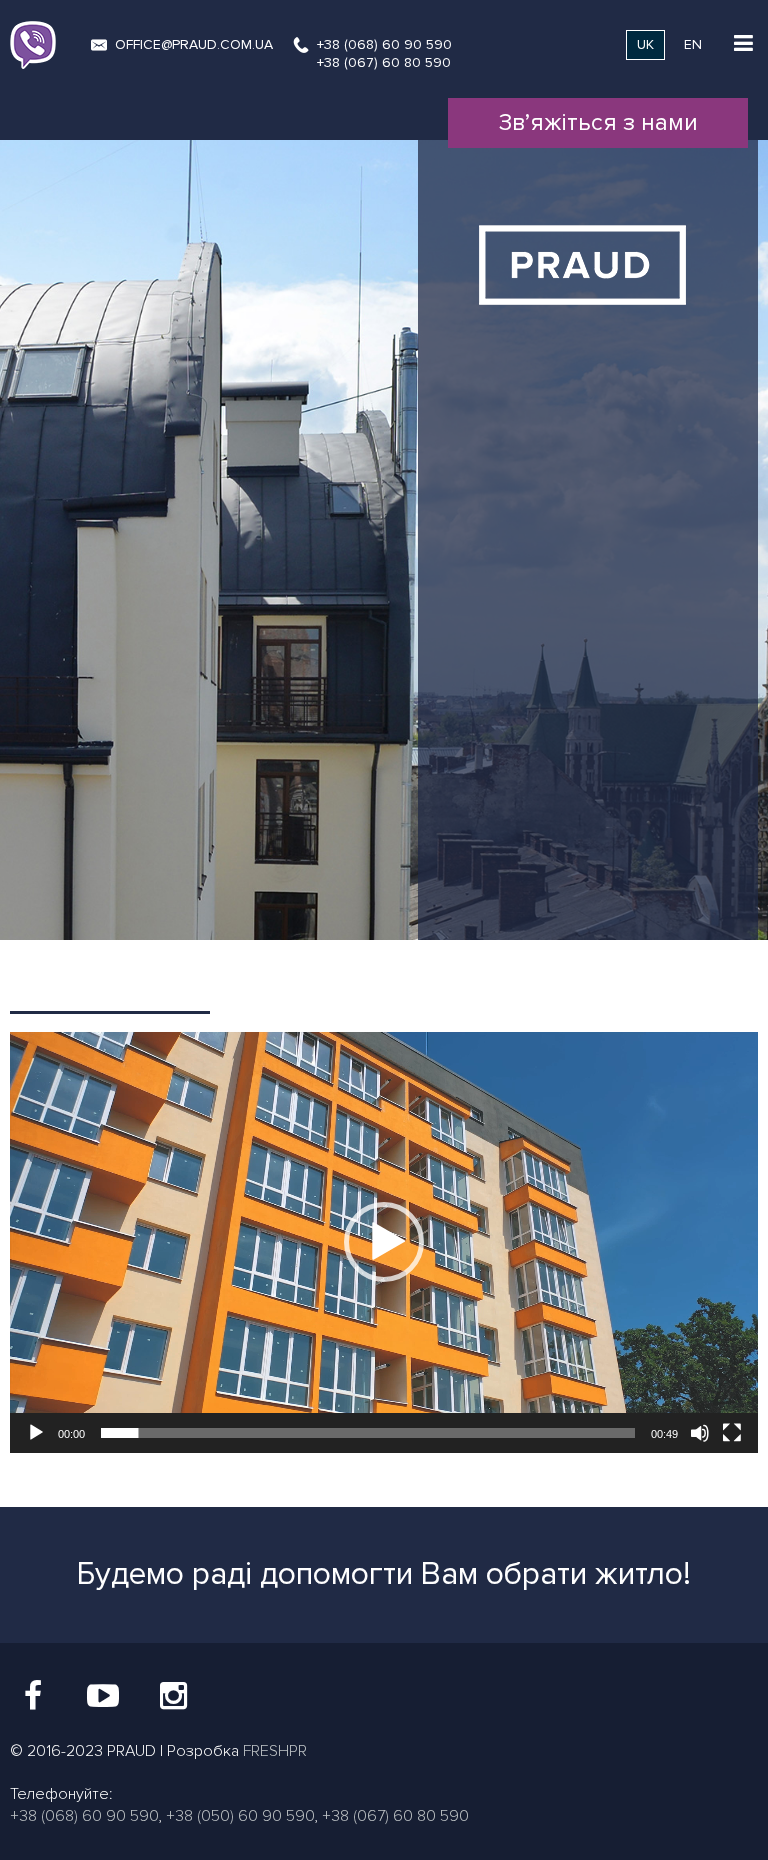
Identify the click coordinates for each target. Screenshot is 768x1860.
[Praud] (588, 334)
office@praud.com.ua (194, 44)
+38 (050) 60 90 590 (240, 1816)
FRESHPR (275, 1751)
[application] (384, 1242)
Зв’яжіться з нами (598, 122)
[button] (384, 1242)
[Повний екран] (732, 1433)
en (693, 44)
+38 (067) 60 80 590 (384, 62)
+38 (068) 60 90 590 (384, 44)
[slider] (368, 1433)
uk (645, 44)
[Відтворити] (36, 1433)
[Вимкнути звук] (700, 1433)
